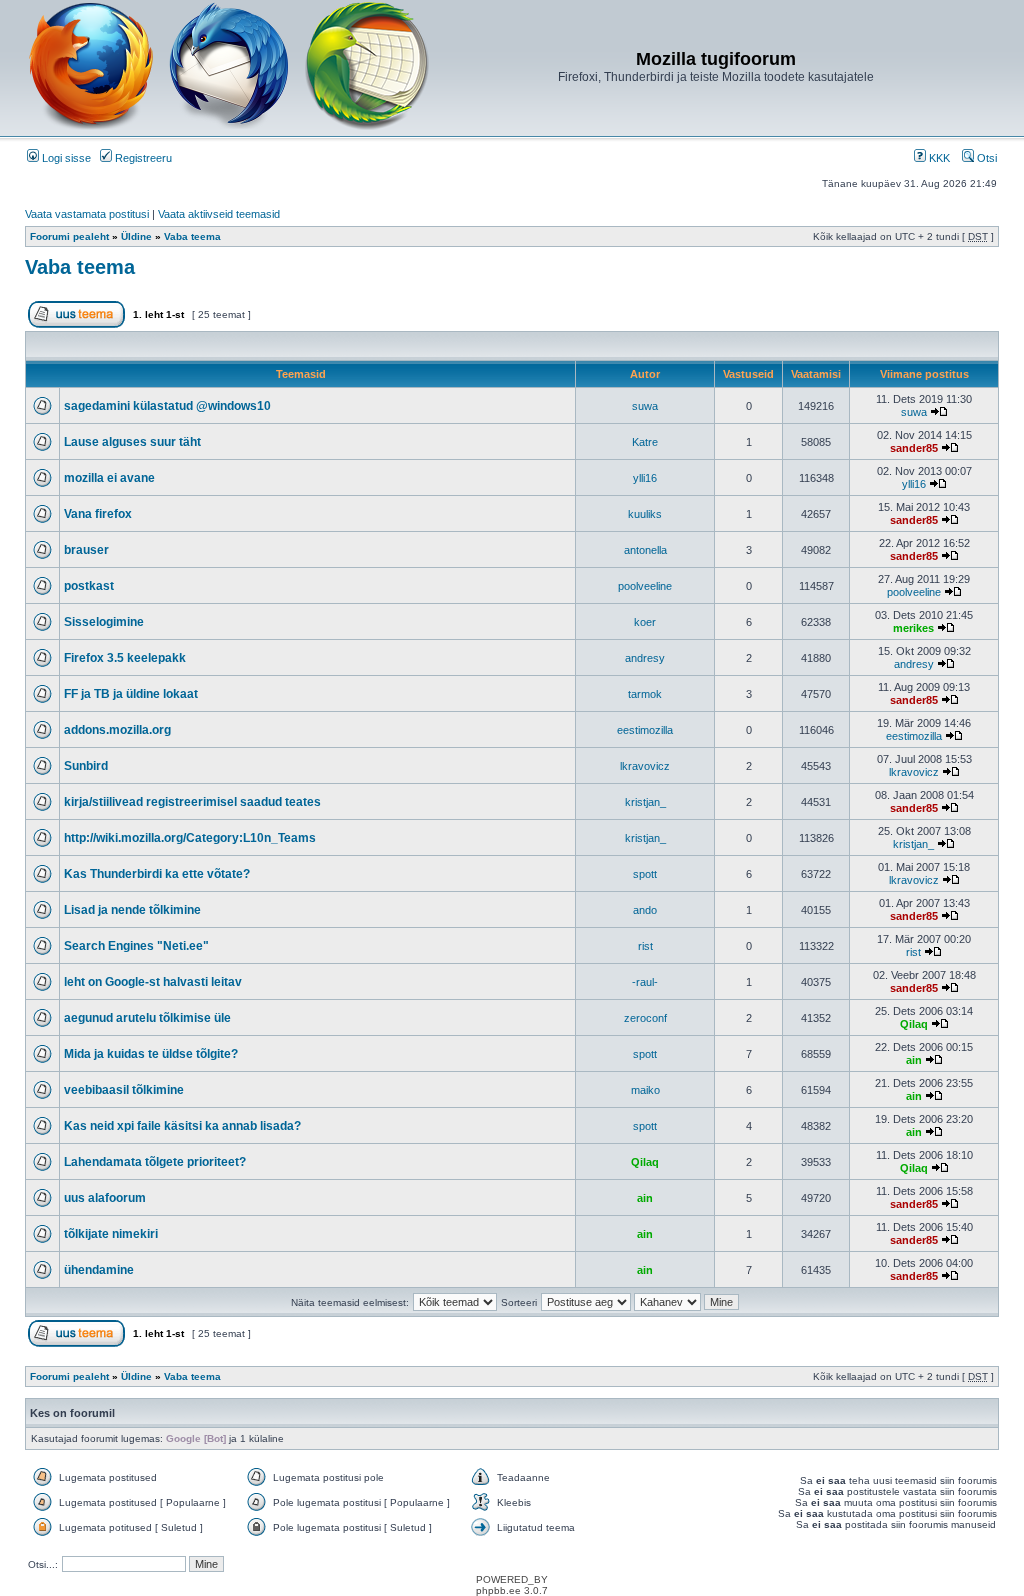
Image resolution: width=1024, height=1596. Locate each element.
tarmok (645, 694)
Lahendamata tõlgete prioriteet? (155, 1162)
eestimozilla (645, 730)
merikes (913, 628)
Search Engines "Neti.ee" (136, 946)
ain (914, 1060)
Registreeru (142, 158)
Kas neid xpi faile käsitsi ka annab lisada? (182, 1126)
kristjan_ (645, 802)
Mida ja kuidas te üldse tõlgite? (151, 1054)
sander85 (914, 448)
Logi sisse (65, 158)
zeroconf (645, 1018)
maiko (645, 1090)
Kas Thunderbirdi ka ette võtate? (157, 874)
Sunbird (86, 766)
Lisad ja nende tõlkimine (132, 910)
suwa (645, 406)
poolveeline (645, 586)
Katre (645, 442)
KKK (938, 158)
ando (645, 910)
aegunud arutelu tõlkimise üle (147, 1018)
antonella (645, 550)
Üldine (136, 236)
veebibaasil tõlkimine (124, 1090)
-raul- (645, 982)
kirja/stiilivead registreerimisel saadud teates (192, 802)
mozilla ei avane (109, 478)
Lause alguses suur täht (132, 442)
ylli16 (645, 478)
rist (645, 946)
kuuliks (645, 514)
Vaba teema (192, 236)
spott (645, 874)
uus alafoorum (105, 1198)
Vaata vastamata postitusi (87, 214)
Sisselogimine (104, 622)
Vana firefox (98, 514)
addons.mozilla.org (117, 730)
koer (645, 622)
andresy (645, 658)
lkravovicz (645, 766)
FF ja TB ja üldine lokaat (131, 694)
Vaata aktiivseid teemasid (219, 214)
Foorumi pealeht (69, 236)
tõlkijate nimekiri (111, 1234)
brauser (86, 550)
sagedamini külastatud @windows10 (167, 406)
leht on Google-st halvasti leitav (153, 982)
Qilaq (914, 1024)
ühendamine (99, 1270)
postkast (89, 586)
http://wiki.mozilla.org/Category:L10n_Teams (190, 838)
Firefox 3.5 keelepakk (125, 658)
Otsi (985, 158)
